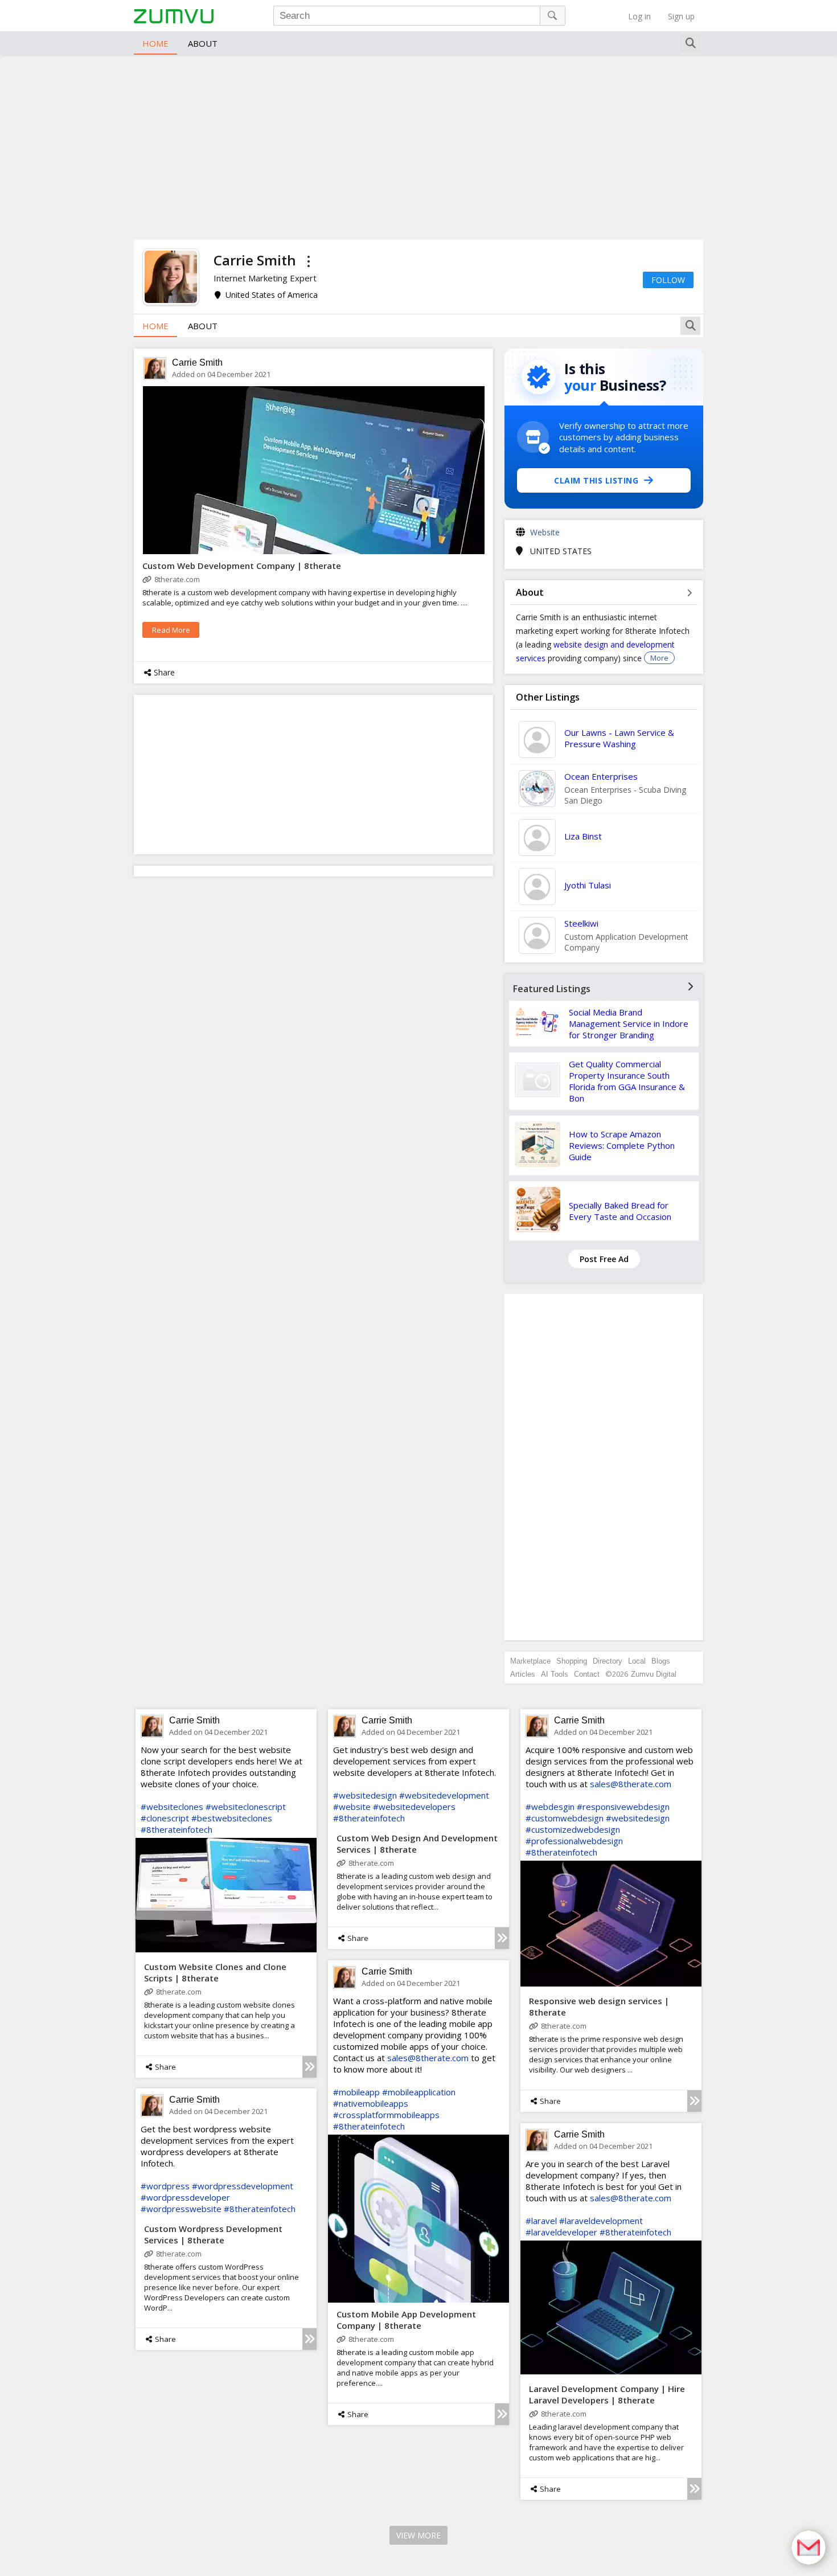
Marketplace (530, 1661)
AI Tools (555, 1674)
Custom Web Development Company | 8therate (242, 566)
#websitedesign (365, 1795)
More (659, 658)
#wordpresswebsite (181, 2209)
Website (545, 532)
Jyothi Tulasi (588, 885)
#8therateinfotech (177, 1829)
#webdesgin (550, 1807)
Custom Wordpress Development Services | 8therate (213, 2234)
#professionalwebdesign (574, 1841)
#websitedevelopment (444, 1795)
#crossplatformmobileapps (386, 2115)
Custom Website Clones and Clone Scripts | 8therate (215, 1972)
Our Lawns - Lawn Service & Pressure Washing (619, 738)
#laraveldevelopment (601, 2221)
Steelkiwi (581, 923)
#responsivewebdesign (623, 1807)
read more (171, 630)
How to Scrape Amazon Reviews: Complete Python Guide (622, 1145)
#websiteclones (172, 1807)
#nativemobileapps (371, 2103)
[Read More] (309, 2067)
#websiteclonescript (246, 1807)
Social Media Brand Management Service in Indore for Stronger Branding (629, 1023)
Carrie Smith (197, 363)
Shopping (572, 1661)
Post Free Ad (604, 1259)
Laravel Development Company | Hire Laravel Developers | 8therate (607, 2394)
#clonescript (165, 1818)
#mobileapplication (419, 2092)
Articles (523, 1674)
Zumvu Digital (654, 1674)
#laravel (541, 2221)
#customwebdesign (565, 1818)
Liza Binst (583, 836)
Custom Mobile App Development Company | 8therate (406, 2320)
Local (637, 1661)
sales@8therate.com (631, 1784)
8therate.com (177, 579)
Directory (608, 1661)
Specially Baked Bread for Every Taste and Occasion (620, 1211)
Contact (587, 1674)
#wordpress (165, 2186)
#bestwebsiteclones (232, 1818)
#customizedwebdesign (573, 1829)
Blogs (661, 1661)
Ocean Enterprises (601, 776)
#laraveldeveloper (561, 2232)
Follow (668, 280)
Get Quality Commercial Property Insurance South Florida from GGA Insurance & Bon (627, 1081)
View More (419, 2535)
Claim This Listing (596, 480)
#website (352, 1807)
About (203, 43)
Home (155, 43)
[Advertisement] (419, 146)
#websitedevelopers (414, 1807)
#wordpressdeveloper (185, 2197)
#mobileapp (356, 2092)
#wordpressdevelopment (243, 2186)
